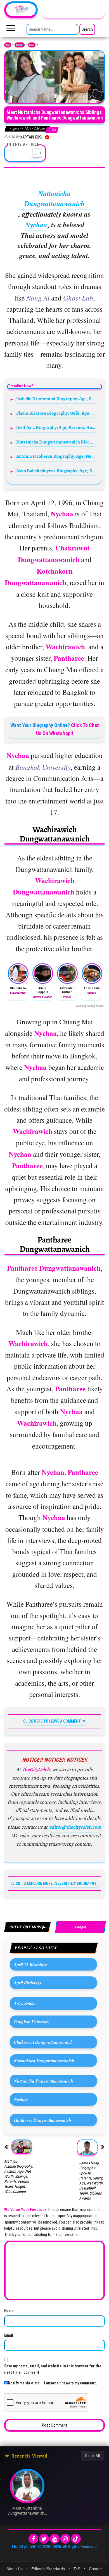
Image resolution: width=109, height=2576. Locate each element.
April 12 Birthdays (30, 1964)
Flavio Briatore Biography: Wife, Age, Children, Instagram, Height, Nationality (56, 413)
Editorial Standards (48, 2569)
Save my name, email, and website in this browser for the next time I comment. (53, 2369)
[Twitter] (44, 2539)
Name (9, 2311)
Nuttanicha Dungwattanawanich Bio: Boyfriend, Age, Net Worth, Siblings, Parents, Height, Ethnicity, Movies (56, 442)
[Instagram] (65, 2539)
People (32, 45)
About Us (15, 2569)
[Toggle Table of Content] (34, 153)
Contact (96, 2569)
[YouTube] (55, 2539)
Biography (20, 45)
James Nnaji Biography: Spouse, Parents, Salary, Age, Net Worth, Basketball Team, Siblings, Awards (91, 2181)
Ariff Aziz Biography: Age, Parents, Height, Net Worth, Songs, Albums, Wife (56, 427)
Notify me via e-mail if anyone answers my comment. (52, 2383)
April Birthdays (28, 1983)
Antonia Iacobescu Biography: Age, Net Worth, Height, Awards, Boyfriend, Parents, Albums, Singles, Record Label (56, 456)
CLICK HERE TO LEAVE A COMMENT (52, 1721)
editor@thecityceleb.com (75, 1827)
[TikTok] (76, 2539)
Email (9, 2335)
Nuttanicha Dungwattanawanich (54, 198)
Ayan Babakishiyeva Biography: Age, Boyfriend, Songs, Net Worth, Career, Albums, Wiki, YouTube (56, 471)
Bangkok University (32, 2022)
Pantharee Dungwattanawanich (43, 2120)
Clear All (92, 2456)
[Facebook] (33, 2539)
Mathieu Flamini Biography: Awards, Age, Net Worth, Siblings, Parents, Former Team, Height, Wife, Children (19, 2176)
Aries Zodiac (25, 2003)
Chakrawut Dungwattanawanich (43, 2042)
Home (8, 45)
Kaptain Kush (32, 137)
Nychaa (36, 225)
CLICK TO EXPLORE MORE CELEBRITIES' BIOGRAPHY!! (54, 1883)
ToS (77, 2569)
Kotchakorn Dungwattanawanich (44, 2060)
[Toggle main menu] (11, 30)
